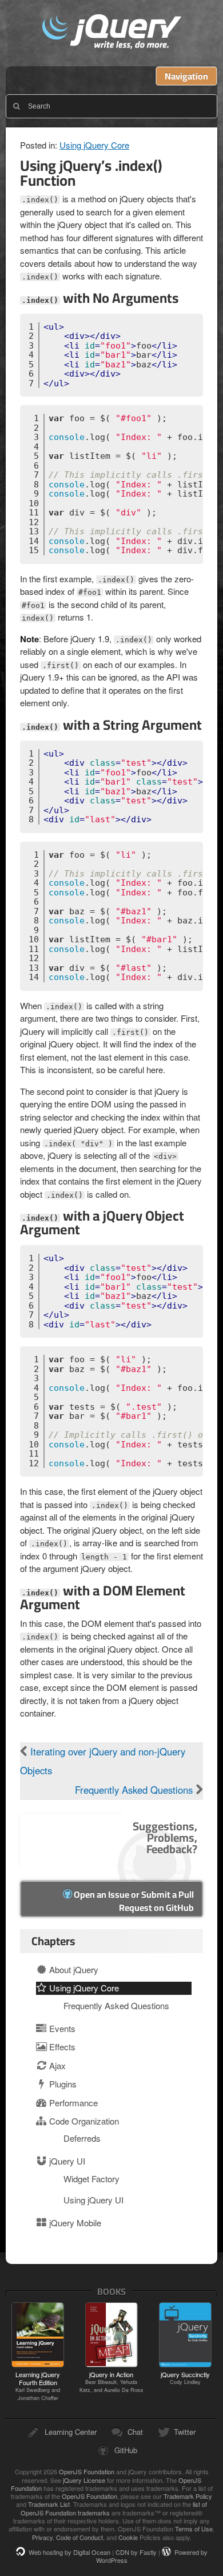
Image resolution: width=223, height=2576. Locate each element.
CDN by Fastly (136, 2552)
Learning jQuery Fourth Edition (38, 2386)
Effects (61, 2047)
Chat (135, 2432)
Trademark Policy (188, 2496)
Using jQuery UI (93, 2200)
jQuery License (84, 2480)
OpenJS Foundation (87, 2471)
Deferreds (82, 2138)
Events (61, 2028)
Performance (72, 2103)
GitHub (126, 2450)
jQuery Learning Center (112, 33)
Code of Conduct (79, 2537)
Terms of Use (194, 2529)
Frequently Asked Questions (135, 1790)
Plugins (62, 2084)
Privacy (42, 2537)
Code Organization (83, 2121)
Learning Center (71, 2432)
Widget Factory (91, 2179)
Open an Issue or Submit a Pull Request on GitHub (133, 1901)
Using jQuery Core (94, 145)
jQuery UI (66, 2161)
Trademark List (49, 2504)
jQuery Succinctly (185, 2378)
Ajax (56, 2065)
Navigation (186, 76)
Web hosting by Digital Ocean (69, 2552)
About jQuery (73, 1969)
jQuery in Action (111, 2382)
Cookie (128, 2537)
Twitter (185, 2432)
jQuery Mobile (74, 2223)
